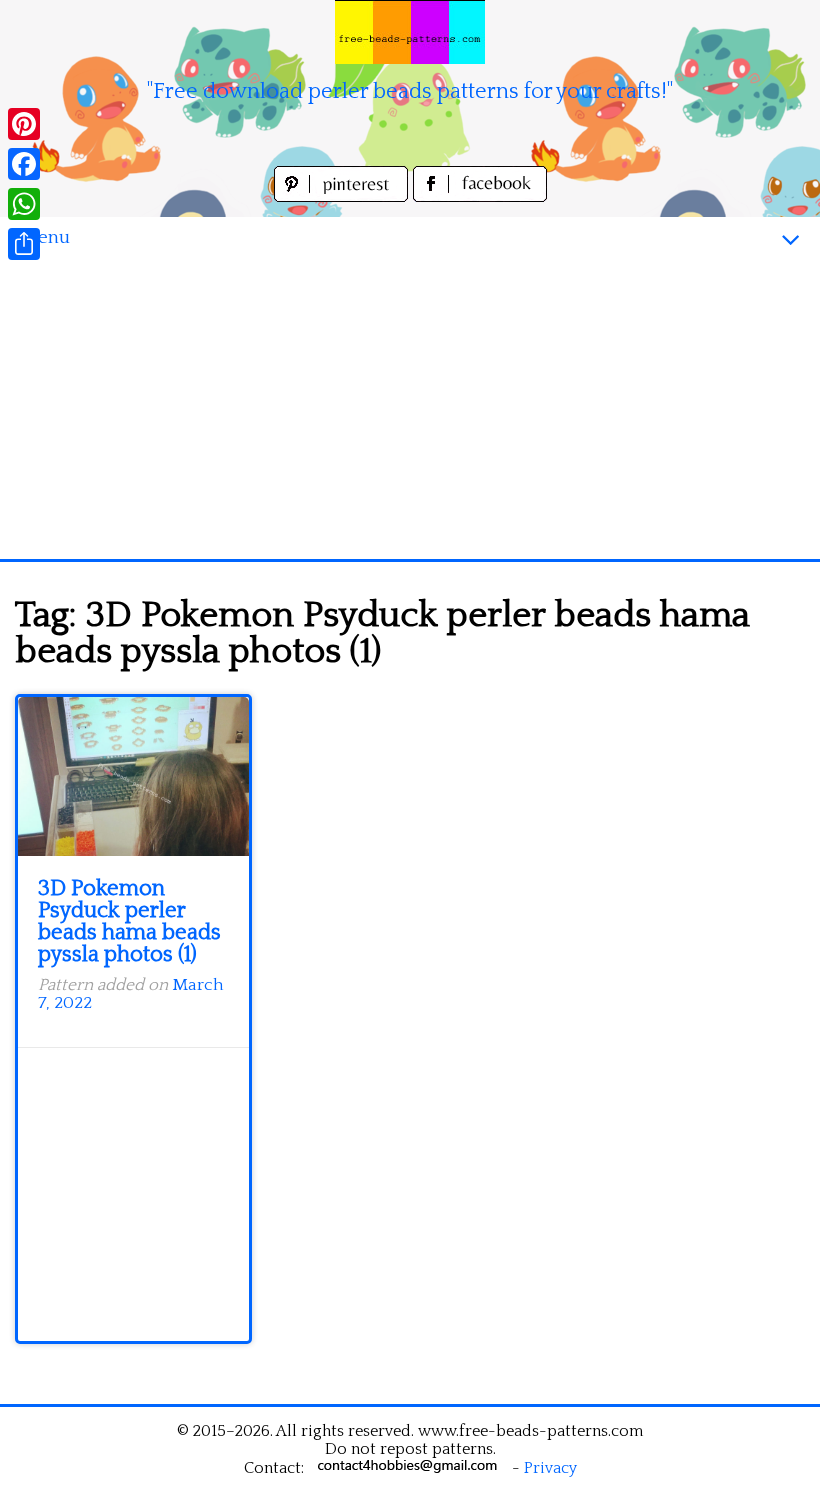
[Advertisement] (410, 409)
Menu (45, 237)
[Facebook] (24, 164)
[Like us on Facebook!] (480, 196)
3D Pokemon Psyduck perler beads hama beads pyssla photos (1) (129, 921)
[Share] (24, 244)
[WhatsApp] (24, 204)
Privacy (550, 1468)
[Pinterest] (24, 124)
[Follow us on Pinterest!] (343, 196)
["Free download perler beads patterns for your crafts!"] (410, 32)
